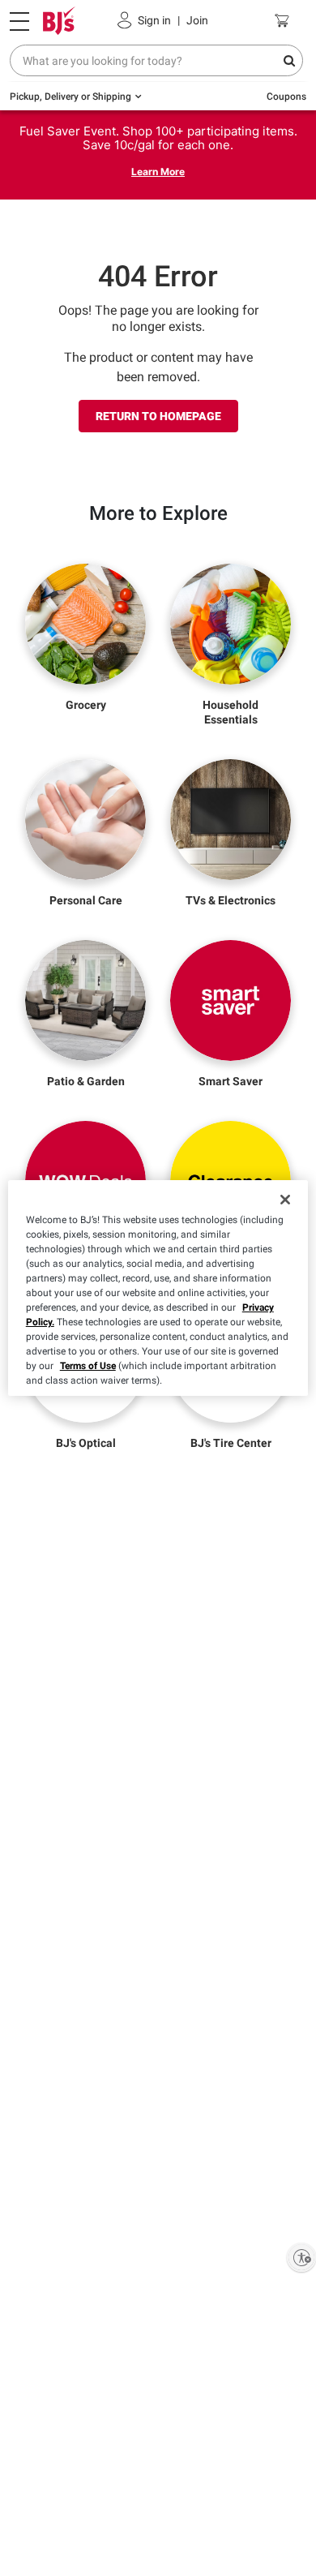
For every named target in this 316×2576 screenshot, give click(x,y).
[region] (158, 1288)
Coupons (286, 97)
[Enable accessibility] (301, 2257)
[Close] (285, 1200)
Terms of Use (88, 1366)
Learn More (158, 172)
